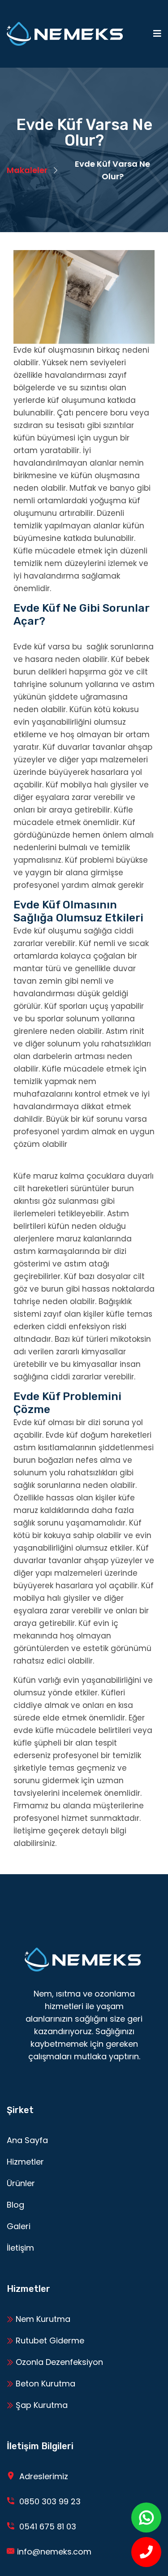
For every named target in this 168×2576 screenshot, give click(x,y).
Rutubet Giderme (49, 2340)
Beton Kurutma (44, 2384)
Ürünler (21, 2183)
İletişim (20, 2248)
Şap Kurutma (41, 2405)
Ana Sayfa (27, 2140)
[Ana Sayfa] (65, 34)
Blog (15, 2205)
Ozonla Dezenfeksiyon (58, 2362)
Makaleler (27, 170)
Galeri (19, 2226)
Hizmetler (25, 2162)
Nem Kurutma (42, 2319)
